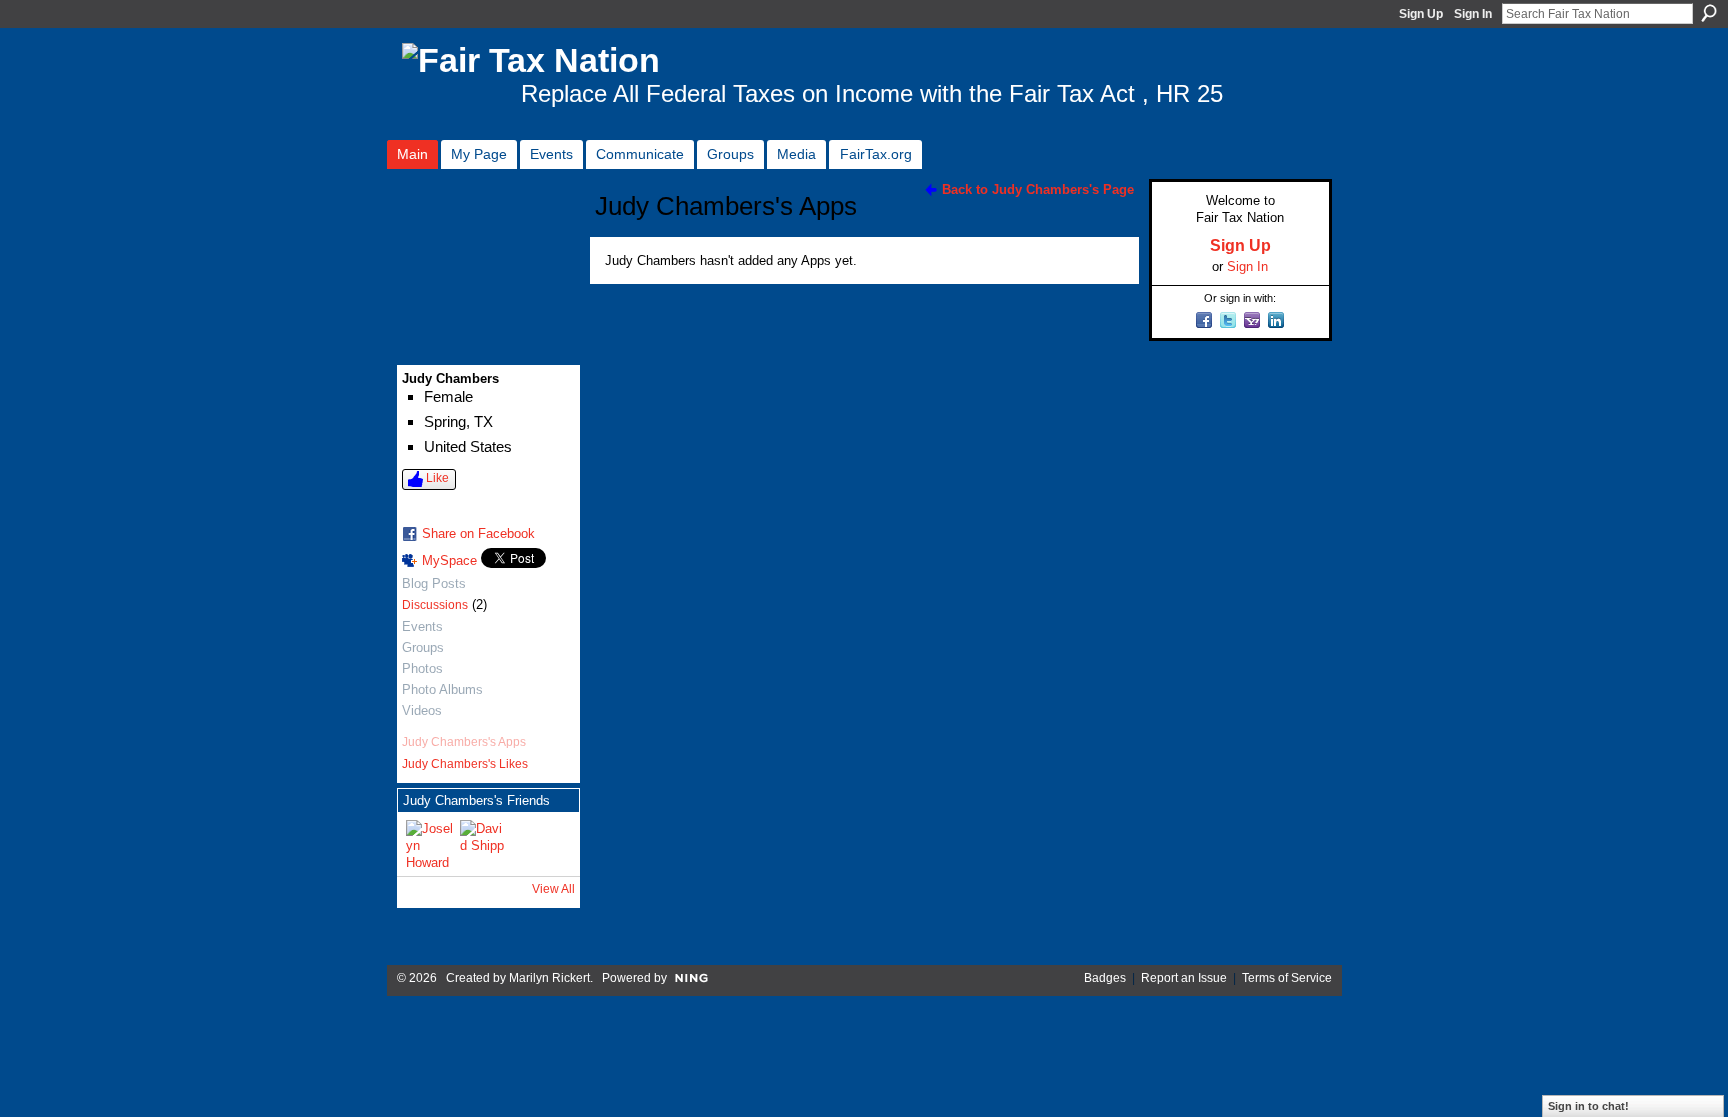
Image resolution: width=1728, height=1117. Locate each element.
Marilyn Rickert (549, 978)
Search (1709, 13)
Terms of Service (1287, 978)
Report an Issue (1184, 978)
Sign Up (1421, 14)
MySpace (449, 560)
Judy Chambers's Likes (465, 764)
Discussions (435, 605)
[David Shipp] (484, 844)
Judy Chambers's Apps (464, 742)
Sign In (1473, 14)
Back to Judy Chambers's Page (1038, 189)
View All (553, 889)
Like (437, 478)
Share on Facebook (478, 533)
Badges (1105, 978)
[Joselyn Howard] (430, 844)
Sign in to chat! (1588, 1106)
